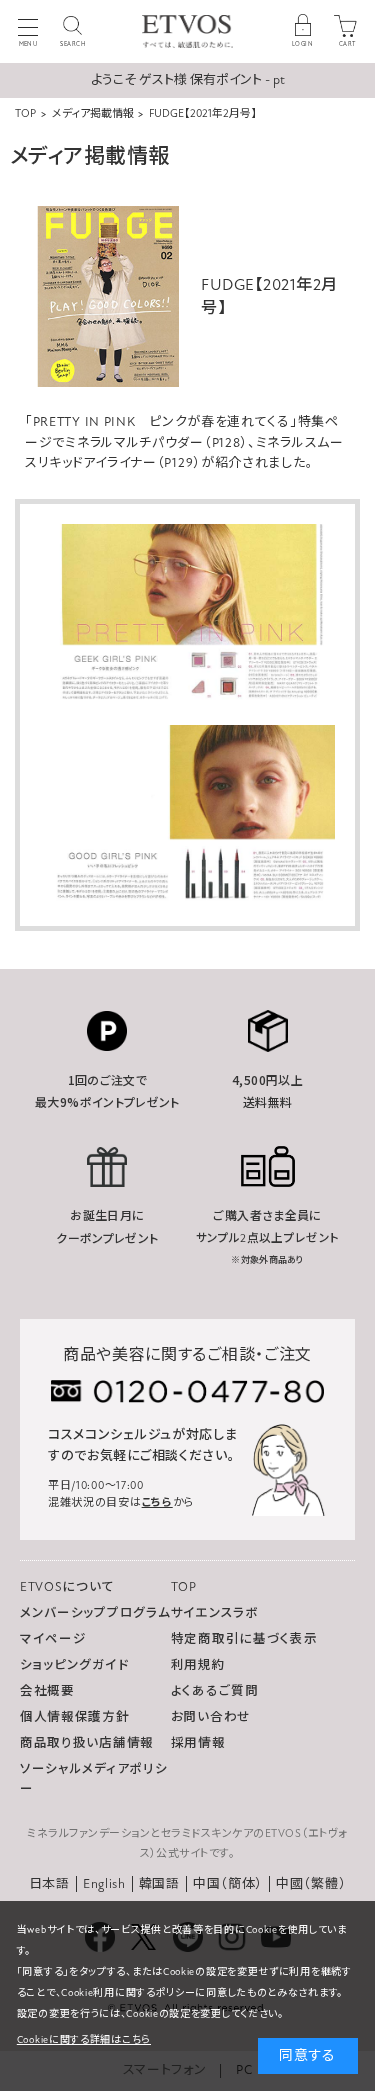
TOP (184, 1587)
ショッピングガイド (74, 1665)
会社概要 (47, 1691)
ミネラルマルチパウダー (134, 443)
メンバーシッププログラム (95, 1613)
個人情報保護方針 (75, 1717)
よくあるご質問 (215, 1691)
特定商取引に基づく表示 (244, 1639)
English (104, 1884)
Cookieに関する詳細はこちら (84, 2040)
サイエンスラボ (215, 1613)
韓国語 (159, 1884)
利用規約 (198, 1665)
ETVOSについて (67, 1587)
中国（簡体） (228, 1884)
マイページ (53, 1639)
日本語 (49, 1884)
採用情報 (198, 1743)
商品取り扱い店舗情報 (87, 1743)
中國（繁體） (311, 1884)
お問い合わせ (211, 1717)
